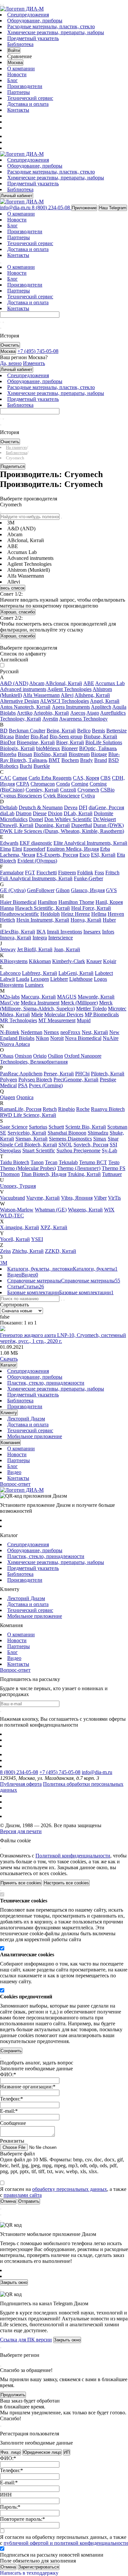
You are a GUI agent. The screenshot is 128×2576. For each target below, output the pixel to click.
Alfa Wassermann (41, 695)
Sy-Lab (109, 1150)
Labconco (10, 973)
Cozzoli (68, 790)
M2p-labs (10, 997)
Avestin (50, 719)
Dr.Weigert (105, 819)
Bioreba (8, 754)
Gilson (63, 890)
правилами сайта (23, 2195)
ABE (89, 683)
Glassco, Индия (88, 890)
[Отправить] (1, 322)
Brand (101, 760)
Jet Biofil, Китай (35, 949)
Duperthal (82, 825)
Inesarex (92, 932)
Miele (37, 1014)
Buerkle (42, 766)
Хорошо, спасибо (18, 612)
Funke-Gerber (88, 878)
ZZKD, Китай (61, 1251)
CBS (106, 778)
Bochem (70, 760)
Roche (83, 1109)
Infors (108, 932)
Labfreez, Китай (40, 973)
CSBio (107, 790)
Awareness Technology (83, 719)
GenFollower (41, 890)
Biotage (99, 754)
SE (3, 1133)
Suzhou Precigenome (78, 1150)
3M (4, 1263)
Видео (14, 1472)
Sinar (113, 1139)
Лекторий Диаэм (26, 1419)
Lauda (23, 979)
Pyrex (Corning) (46, 1085)
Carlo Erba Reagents (50, 778)
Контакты (18, 110)
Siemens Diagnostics (70, 1139)
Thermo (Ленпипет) (79, 1168)
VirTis (114, 1198)
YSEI (37, 1239)
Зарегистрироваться (39, 2567)
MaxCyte (10, 1003)
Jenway (8, 949)
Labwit (7, 979)
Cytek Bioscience (62, 796)
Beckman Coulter (27, 731)
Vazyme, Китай (43, 1198)
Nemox (51, 1032)
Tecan (51, 1162)
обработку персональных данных (70, 2189)
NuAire (111, 1038)
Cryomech (88, 790)
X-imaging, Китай (20, 1227)
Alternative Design (20, 701)
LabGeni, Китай (76, 973)
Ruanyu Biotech (108, 1109)
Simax (100, 1139)
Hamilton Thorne (76, 902)
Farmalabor (12, 873)
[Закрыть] (1, 1848)
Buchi (26, 766)
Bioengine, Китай (36, 742)
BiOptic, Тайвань (98, 748)
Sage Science (14, 1127)
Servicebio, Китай (27, 1133)
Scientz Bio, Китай (86, 1127)
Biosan (25, 754)
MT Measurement (57, 1020)
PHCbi (82, 1074)
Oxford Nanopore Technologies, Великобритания (51, 1059)
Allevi (67, 695)
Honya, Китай (86, 920)
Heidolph (50, 914)
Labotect (104, 973)
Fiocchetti (47, 873)
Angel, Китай (105, 701)
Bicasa (7, 736)
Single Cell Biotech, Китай (29, 1145)
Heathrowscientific (20, 914)
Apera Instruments (71, 707)
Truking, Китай (84, 1174)
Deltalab (9, 807)
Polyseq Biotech (35, 1080)
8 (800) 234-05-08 (19, 1772)
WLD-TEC (12, 1216)
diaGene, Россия (106, 807)
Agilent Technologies (69, 689)
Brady (86, 760)
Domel (36, 819)
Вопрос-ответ (15, 1484)
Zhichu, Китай (28, 1251)
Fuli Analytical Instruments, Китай (36, 878)
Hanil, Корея (109, 902)
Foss (99, 873)
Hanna (7, 908)
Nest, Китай (95, 1032)
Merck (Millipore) (79, 1003)
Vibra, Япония (77, 1198)
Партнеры (19, 92)
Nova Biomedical (83, 1038)
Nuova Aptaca (15, 1044)
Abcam (37, 683)
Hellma (99, 914)
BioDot (8, 742)
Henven (116, 914)
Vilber (100, 1198)
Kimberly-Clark (69, 961)
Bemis (98, 731)
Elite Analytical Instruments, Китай (90, 843)
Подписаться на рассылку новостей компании (52, 2555)
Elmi (17, 849)
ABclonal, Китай (64, 683)
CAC (6, 778)
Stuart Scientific (39, 1150)
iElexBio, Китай (18, 932)
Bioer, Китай (70, 742)
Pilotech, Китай (108, 1074)
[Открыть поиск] (3, 5)
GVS (111, 890)
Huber (109, 920)
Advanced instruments (23, 689)
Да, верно (11, 363)
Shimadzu (98, 1133)
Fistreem (67, 873)
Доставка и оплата (28, 104)
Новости (17, 74)
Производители (25, 86)
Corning (80, 784)
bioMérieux (48, 748)
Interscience (61, 938)
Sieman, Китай (32, 1139)
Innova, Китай (16, 938)
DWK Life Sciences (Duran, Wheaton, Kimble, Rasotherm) (62, 831)
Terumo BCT (93, 1162)
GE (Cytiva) (13, 890)
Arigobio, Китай (51, 713)
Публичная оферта (21, 1784)
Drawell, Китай (17, 825)
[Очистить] (3, 322)
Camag (20, 778)
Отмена (8, 2567)
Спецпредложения (28, 15)
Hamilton (47, 902)
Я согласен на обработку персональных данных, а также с (64, 2540)
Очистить (10, 345)
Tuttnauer (112, 1174)
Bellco (84, 731)
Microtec (117, 1009)
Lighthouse (81, 979)
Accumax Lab (110, 683)
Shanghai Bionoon (67, 1133)
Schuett (56, 1127)
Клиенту (9, 1413)
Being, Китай (61, 731)
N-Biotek (10, 1032)
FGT (30, 873)
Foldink (85, 873)
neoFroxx (70, 1032)
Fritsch (112, 873)
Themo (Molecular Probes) (28, 1168)
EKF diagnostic (36, 843)
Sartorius (38, 1127)
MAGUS (67, 997)
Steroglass (11, 1150)
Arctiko (25, 713)
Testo (114, 1162)
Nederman (32, 1032)
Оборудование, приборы (35, 21)
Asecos (78, 713)
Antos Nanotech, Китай (25, 707)
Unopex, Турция (18, 1186)
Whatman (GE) (51, 1210)
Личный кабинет (17, 196)
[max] (11, 136)
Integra (40, 938)
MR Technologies (19, 1020)
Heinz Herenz (75, 914)
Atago (93, 713)
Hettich (8, 920)
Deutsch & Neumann (41, 807)
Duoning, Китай (52, 825)
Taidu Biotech (15, 1162)
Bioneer (70, 748)
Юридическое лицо (42, 2452)
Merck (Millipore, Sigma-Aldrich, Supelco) (56, 1006)
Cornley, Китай (42, 790)
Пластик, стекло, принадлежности (46, 1383)
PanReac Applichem (21, 1074)
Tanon (37, 1162)
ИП (67, 2452)
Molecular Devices (64, 1014)
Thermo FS (114, 1168)
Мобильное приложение (35, 1436)
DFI (83, 807)
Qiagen (8, 1097)
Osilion (55, 1056)
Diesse (40, 813)
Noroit (57, 1038)
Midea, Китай (15, 1014)
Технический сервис (30, 98)
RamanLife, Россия (21, 1109)
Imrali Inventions (64, 932)
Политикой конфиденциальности (73, 1856)
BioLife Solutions (104, 742)
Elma (5, 849)
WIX (109, 1210)
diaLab (7, 813)
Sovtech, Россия (91, 1145)
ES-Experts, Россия (57, 855)
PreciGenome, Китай (76, 1080)
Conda (63, 784)
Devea (71, 807)
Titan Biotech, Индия (44, 1174)
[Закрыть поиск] (1, 328)
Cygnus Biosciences (21, 796)
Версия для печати (21, 1831)
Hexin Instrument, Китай (43, 920)
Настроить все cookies (66, 1883)
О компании (21, 69)
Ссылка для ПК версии (26, 2340)
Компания (10, 1443)
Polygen (9, 1080)
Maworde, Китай (96, 997)
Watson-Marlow (17, 1210)
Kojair (110, 961)
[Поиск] (64, 1300)
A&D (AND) (14, 683)
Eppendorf (34, 849)
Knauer (94, 961)
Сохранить (11, 2051)
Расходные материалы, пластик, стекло (51, 26)
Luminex (34, 985)
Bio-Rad (39, 736)
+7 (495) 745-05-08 (60, 1772)
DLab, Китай (78, 813)
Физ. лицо (11, 2452)
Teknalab (68, 1162)
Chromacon (43, 784)
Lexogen (40, 979)
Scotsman (117, 1127)
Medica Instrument (40, 1003)
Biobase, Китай (100, 736)
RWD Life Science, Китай (28, 1115)
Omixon (23, 1056)
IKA (41, 932)
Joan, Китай (67, 949)
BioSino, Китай (50, 754)
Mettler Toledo (91, 1009)
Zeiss (5, 1251)
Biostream (79, 754)
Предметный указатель (33, 38)
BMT (54, 760)
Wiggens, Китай (85, 1210)
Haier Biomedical (18, 902)
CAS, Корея (86, 778)
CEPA (23, 784)
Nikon (42, 1038)
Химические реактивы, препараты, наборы (56, 32)
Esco (85, 855)
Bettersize (117, 731)
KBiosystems (14, 961)
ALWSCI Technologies (64, 701)
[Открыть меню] (1, 5)
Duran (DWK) (108, 825)
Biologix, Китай (17, 748)
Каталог (9, 1365)
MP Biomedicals (102, 1014)
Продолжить (13, 2395)
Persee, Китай (59, 1074)
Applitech (101, 707)
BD (4, 731)
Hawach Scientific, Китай (43, 908)
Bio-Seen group (66, 736)
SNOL (65, 1145)
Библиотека (20, 44)
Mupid (84, 1020)
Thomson (10, 1174)
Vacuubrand (12, 1198)
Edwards (9, 843)
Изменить (34, 363)
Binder (22, 736)
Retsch (50, 1109)
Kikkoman (40, 961)
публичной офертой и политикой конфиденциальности (66, 2543)
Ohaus (7, 1056)
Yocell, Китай (15, 1239)
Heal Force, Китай (91, 908)
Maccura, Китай (38, 997)
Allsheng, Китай (92, 695)
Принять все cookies (21, 1883)
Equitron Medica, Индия (73, 849)
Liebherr (59, 979)
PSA (23, 1085)
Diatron (24, 813)
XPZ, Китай (54, 1227)
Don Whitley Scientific (68, 819)
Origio (40, 1056)
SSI (113, 1145)
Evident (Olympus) (37, 861)
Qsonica (25, 1097)
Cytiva (88, 796)
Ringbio (66, 1109)
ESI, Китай (103, 855)
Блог (12, 80)
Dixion (55, 813)
